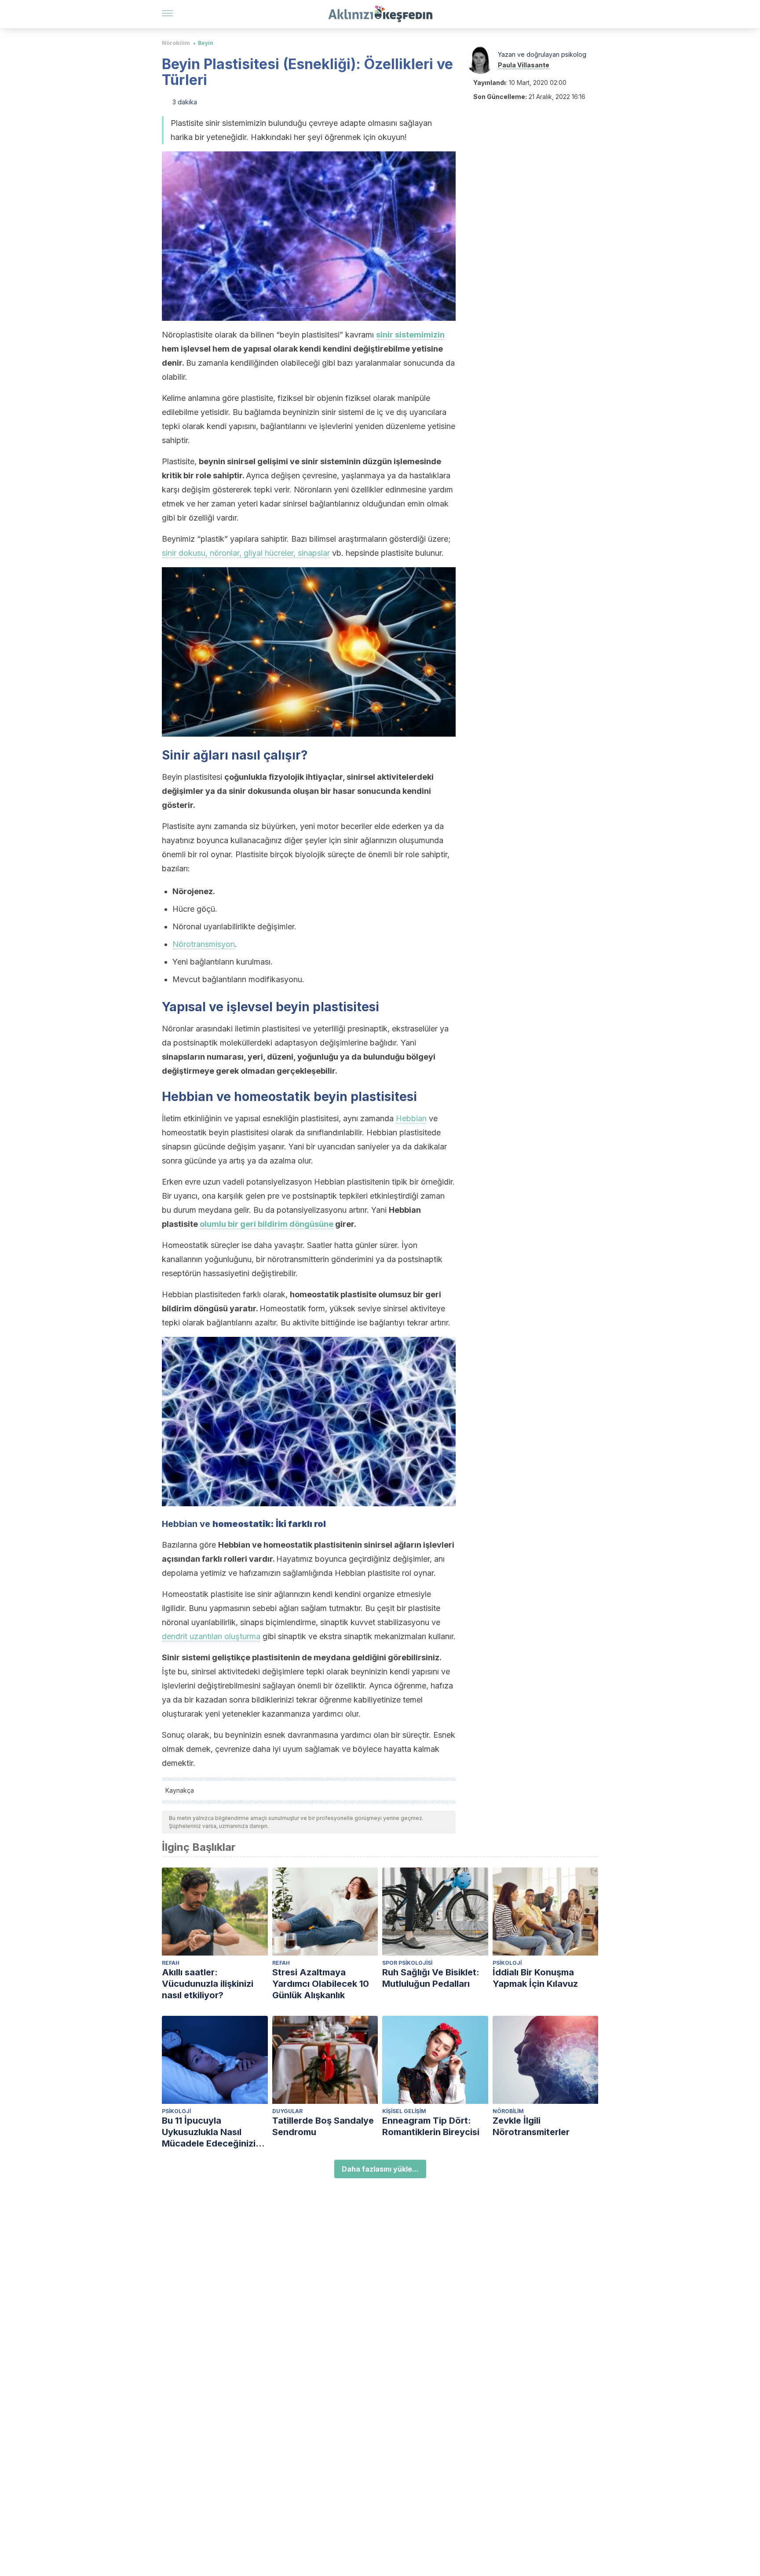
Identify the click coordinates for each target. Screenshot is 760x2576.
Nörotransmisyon (204, 944)
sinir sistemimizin (410, 335)
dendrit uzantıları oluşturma (211, 1636)
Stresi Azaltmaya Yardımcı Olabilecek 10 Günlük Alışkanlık (321, 1984)
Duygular (287, 2111)
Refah (171, 1963)
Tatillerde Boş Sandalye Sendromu (323, 2126)
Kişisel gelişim (404, 2111)
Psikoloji (507, 1963)
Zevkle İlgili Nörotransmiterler (531, 2126)
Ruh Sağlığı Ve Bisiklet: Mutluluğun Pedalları (431, 1978)
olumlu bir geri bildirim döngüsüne (267, 1224)
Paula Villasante (524, 65)
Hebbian (411, 1118)
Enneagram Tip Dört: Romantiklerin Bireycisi (431, 2126)
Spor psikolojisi (407, 1963)
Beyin (206, 43)
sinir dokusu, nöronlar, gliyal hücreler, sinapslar (246, 553)
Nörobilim (176, 43)
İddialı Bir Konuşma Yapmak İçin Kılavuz (535, 1978)
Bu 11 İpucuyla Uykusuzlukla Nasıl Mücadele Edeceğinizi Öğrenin (209, 2132)
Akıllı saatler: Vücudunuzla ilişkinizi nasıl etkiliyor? (208, 1984)
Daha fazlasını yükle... (380, 2169)
